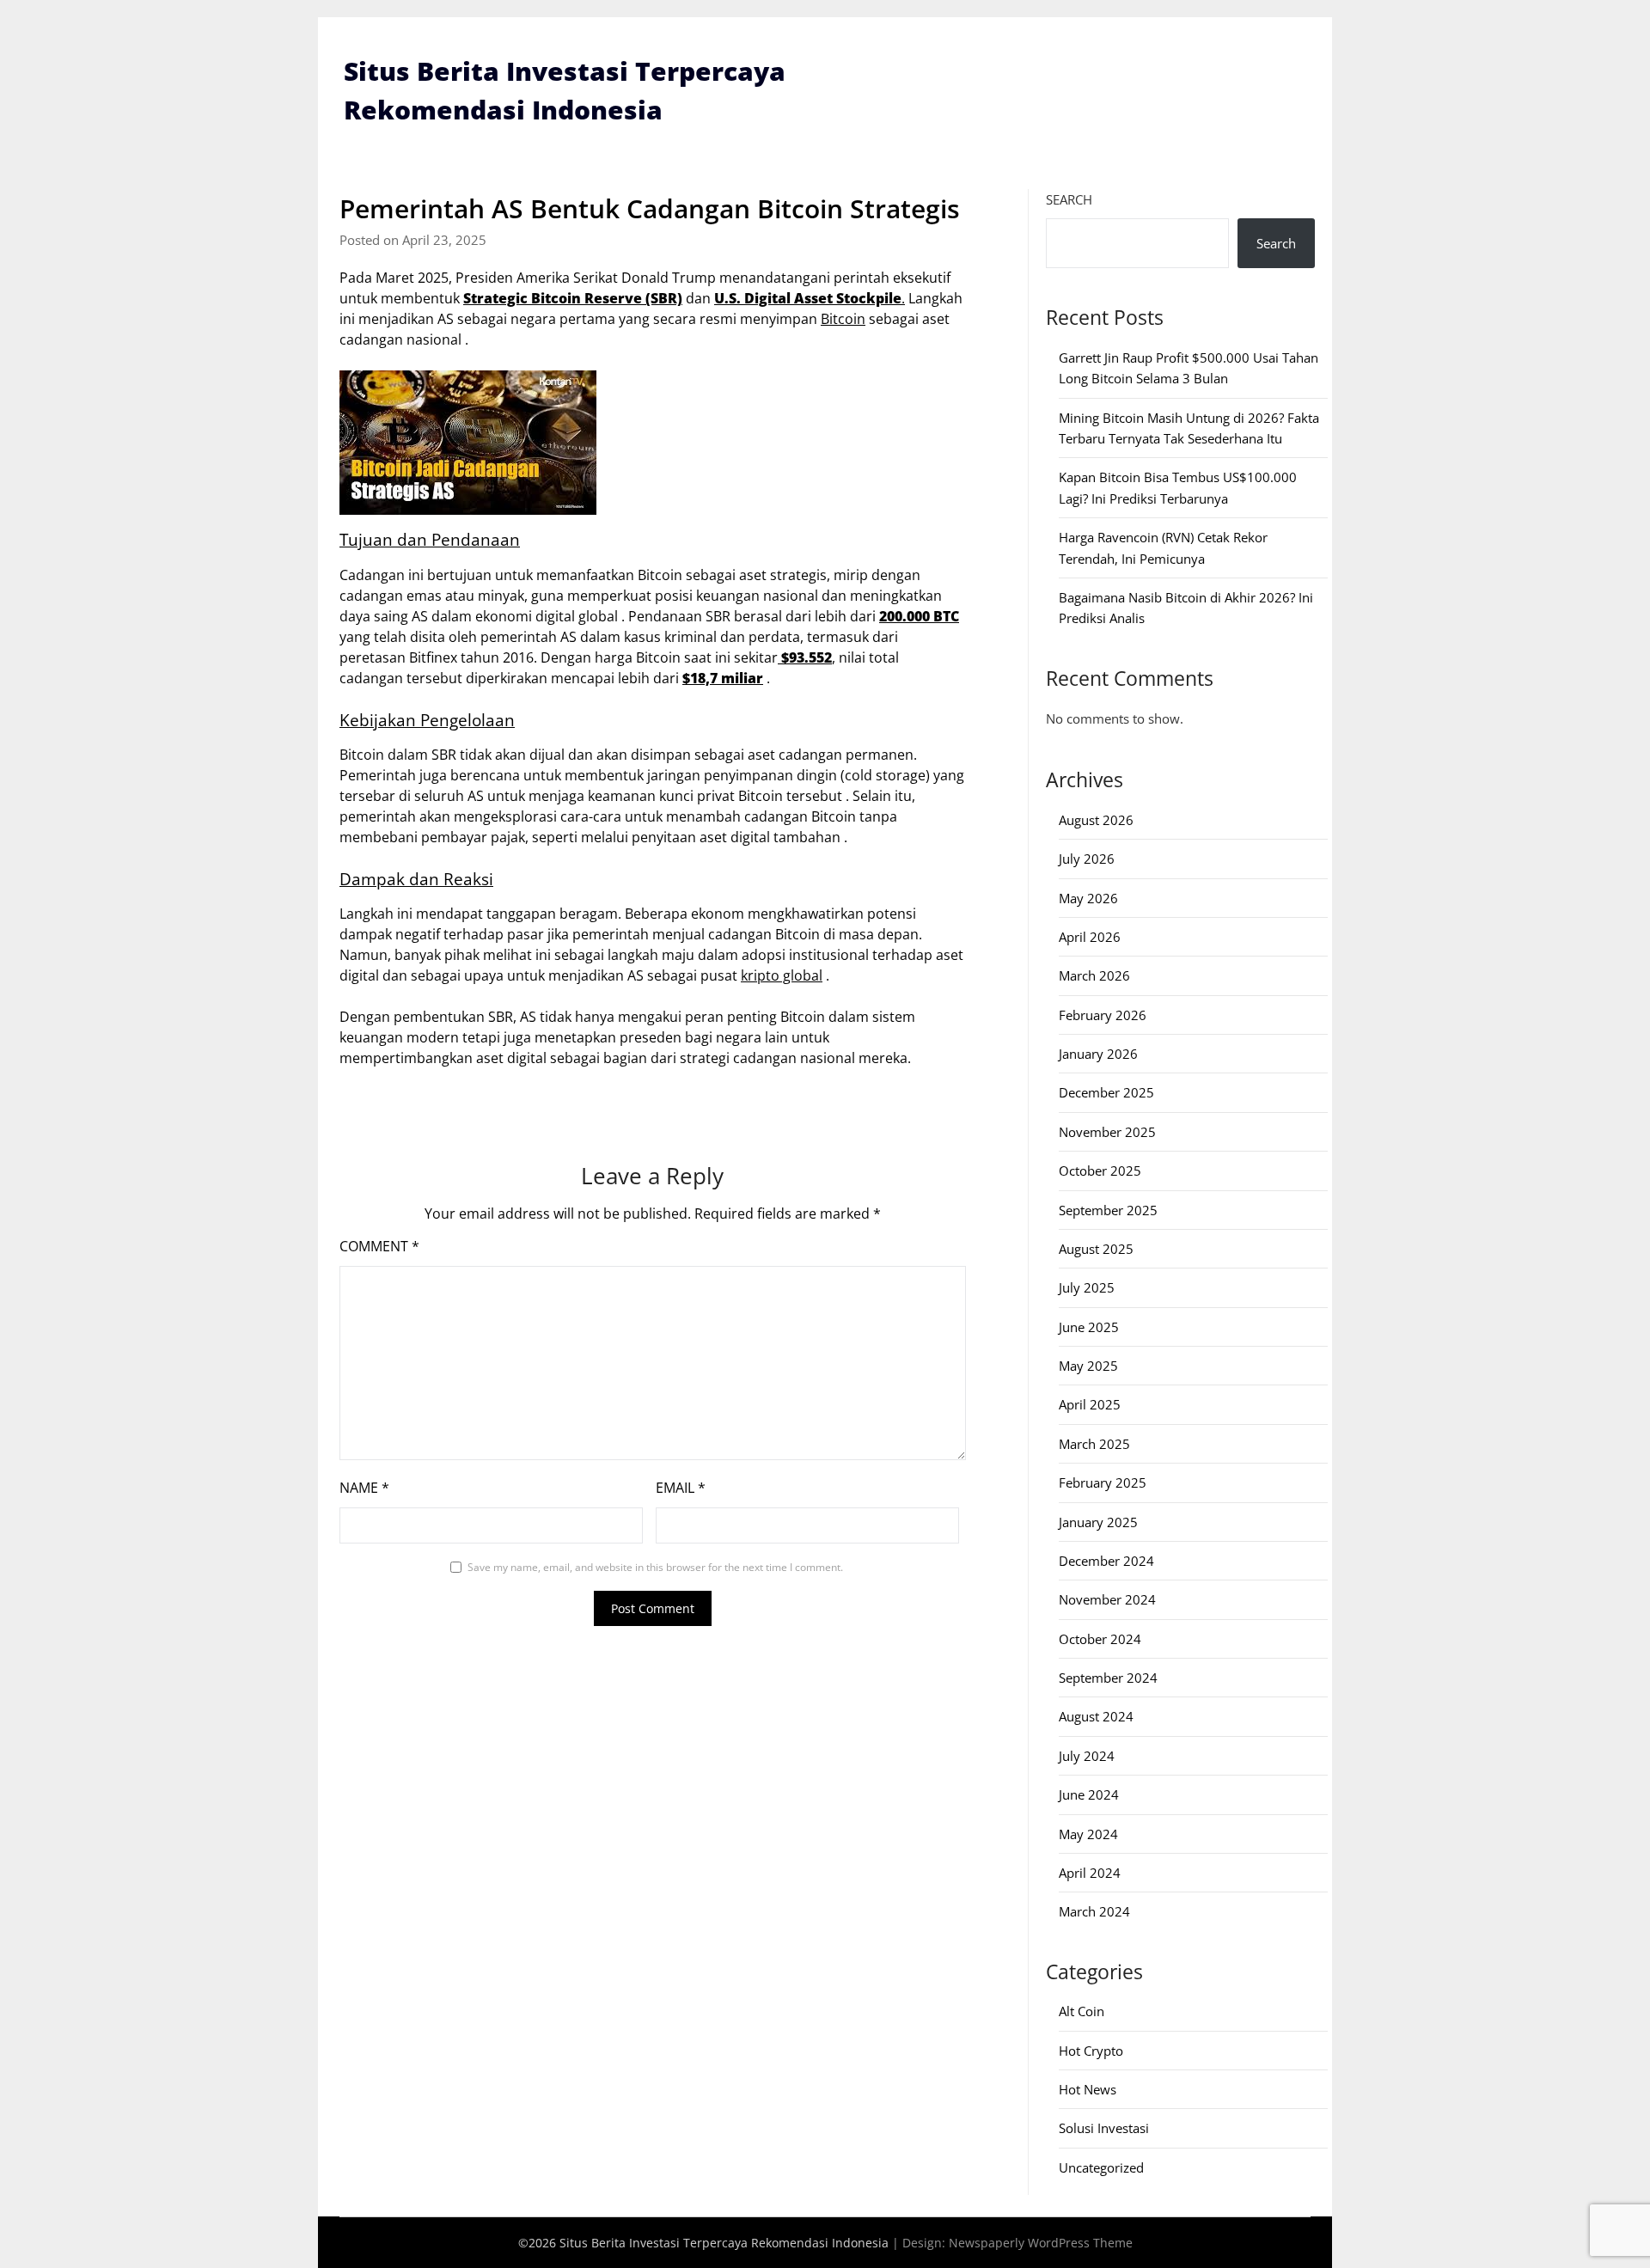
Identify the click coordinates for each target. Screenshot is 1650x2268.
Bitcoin (843, 319)
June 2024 (1089, 1794)
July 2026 (1087, 859)
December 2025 (1106, 1092)
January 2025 (1098, 1522)
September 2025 (1108, 1210)
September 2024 (1108, 1678)
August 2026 (1096, 820)
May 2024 (1088, 1834)
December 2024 (1106, 1561)
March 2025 (1094, 1444)
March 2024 (1094, 1911)
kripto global (782, 975)
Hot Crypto (1091, 2051)
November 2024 (1107, 1599)
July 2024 (1087, 1756)
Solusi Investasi (1104, 2128)
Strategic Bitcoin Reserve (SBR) (573, 298)
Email (681, 1488)
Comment (379, 1246)
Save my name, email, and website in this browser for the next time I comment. (655, 1567)
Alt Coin (1082, 2011)
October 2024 (1100, 1639)
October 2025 (1100, 1171)
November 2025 (1107, 1132)
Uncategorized (1101, 2167)
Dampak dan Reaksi (416, 879)
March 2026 (1094, 975)
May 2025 (1088, 1366)
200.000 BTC (919, 616)
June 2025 (1089, 1327)
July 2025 (1087, 1287)
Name (364, 1488)
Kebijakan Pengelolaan (427, 720)
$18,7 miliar (723, 678)
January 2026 (1098, 1054)
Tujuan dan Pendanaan (430, 539)
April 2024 (1090, 1873)
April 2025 (1090, 1404)
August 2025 (1096, 1249)
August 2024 (1096, 1716)
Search (1069, 199)
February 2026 (1103, 1015)
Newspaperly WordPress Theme (1041, 2243)
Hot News (1088, 2089)
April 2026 (1090, 937)
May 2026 (1088, 898)
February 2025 (1103, 1482)
